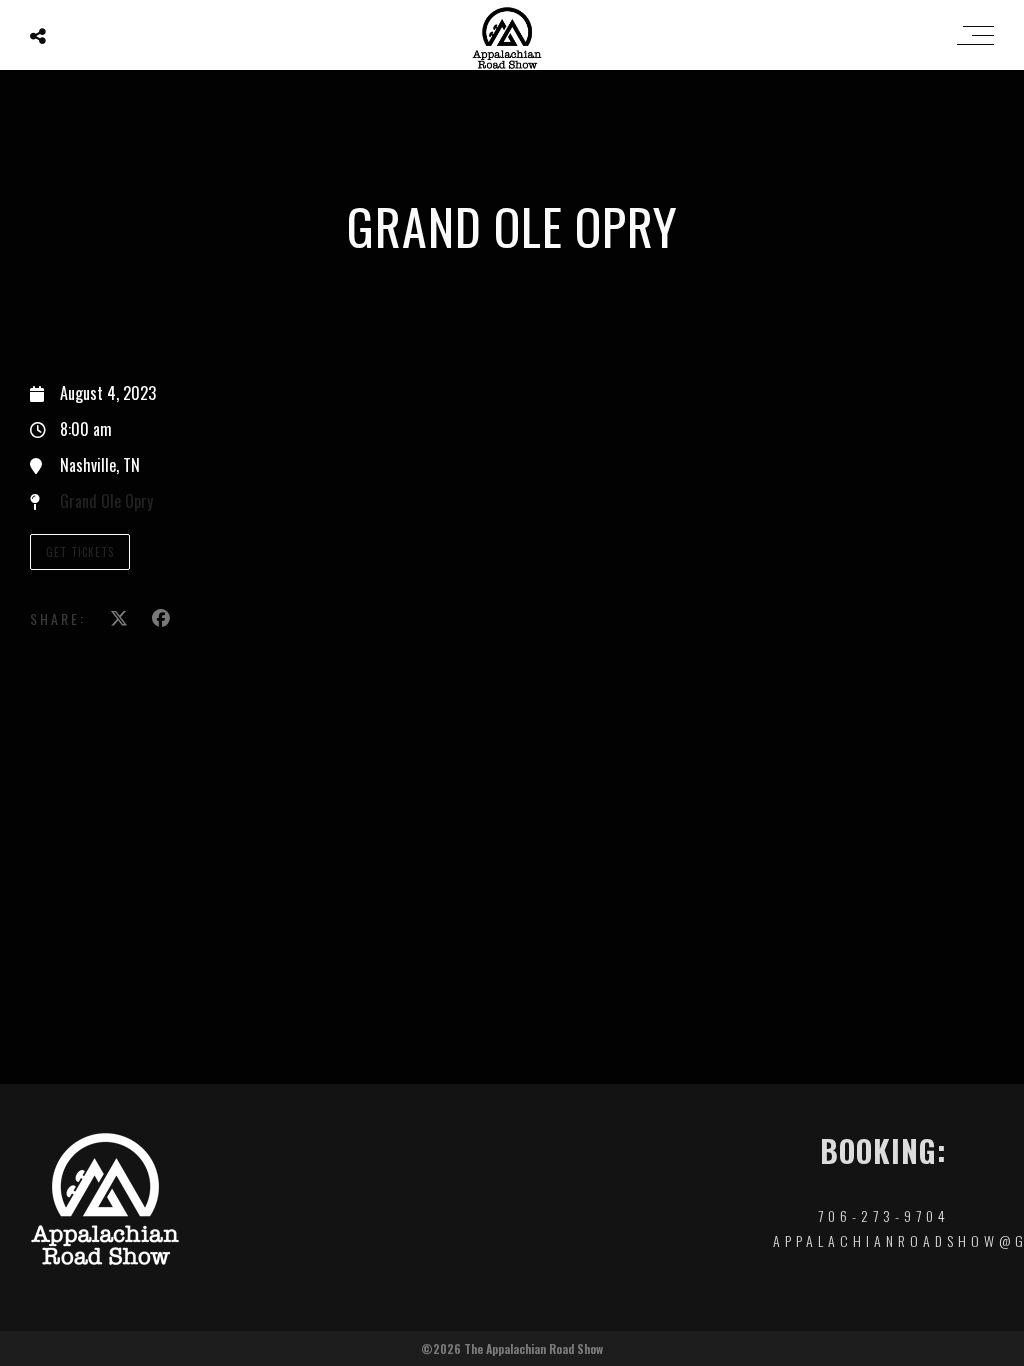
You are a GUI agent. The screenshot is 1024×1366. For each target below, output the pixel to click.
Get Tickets (80, 552)
